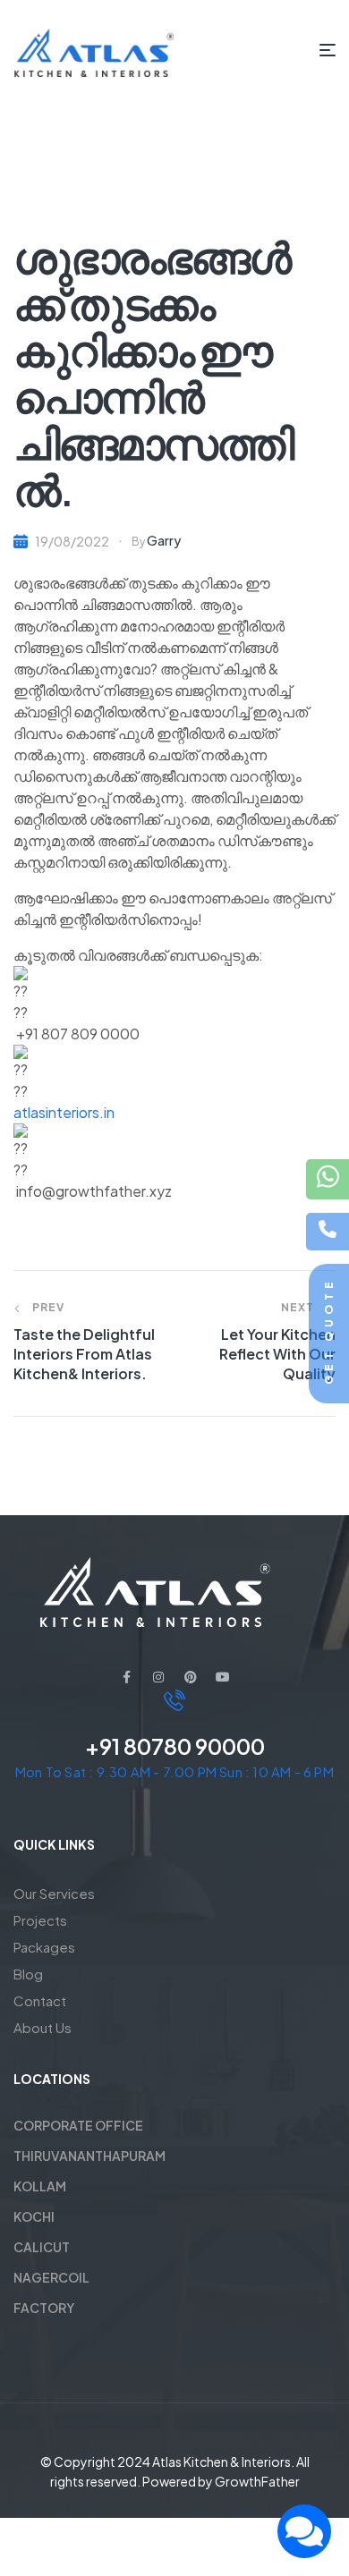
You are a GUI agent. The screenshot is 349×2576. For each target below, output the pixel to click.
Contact (40, 2000)
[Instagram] (158, 1677)
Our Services (54, 1893)
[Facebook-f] (126, 1677)
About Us (43, 2027)
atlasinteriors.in (64, 1112)
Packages (44, 1947)
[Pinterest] (191, 1677)
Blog (28, 1974)
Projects (40, 1920)
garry (164, 540)
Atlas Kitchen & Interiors (221, 2462)
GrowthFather (257, 2481)
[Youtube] (223, 1677)
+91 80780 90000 (175, 1746)
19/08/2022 (72, 541)
